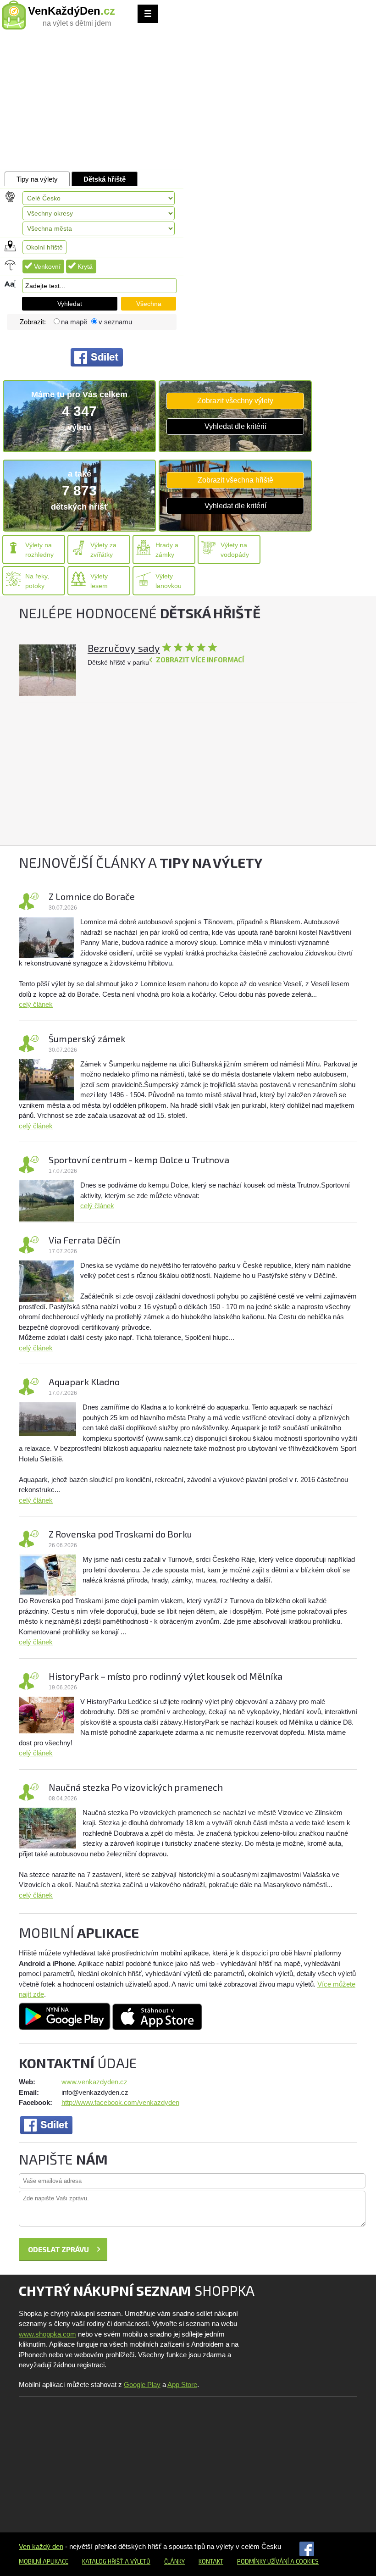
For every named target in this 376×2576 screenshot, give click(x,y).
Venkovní (47, 266)
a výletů (137, 2561)
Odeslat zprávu (58, 2249)
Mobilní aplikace (44, 2561)
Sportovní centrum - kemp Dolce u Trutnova (139, 1160)
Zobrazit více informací (200, 660)
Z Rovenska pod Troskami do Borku (120, 1534)
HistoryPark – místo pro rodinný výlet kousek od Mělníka (166, 1676)
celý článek (36, 1004)
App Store (182, 2384)
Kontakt (211, 2561)
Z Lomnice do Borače (92, 896)
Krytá (85, 266)
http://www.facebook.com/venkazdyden (120, 2102)
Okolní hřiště (44, 247)
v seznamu (115, 322)
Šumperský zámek (87, 1038)
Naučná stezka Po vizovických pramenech (136, 1787)
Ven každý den (41, 2546)
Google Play (142, 2384)
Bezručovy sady (124, 648)
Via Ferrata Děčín (84, 1240)
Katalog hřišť (103, 2561)
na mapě (74, 322)
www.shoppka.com (47, 2334)
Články (174, 2561)
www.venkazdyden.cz (94, 2082)
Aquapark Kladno (84, 1382)
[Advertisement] (188, 101)
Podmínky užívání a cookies (278, 2561)
